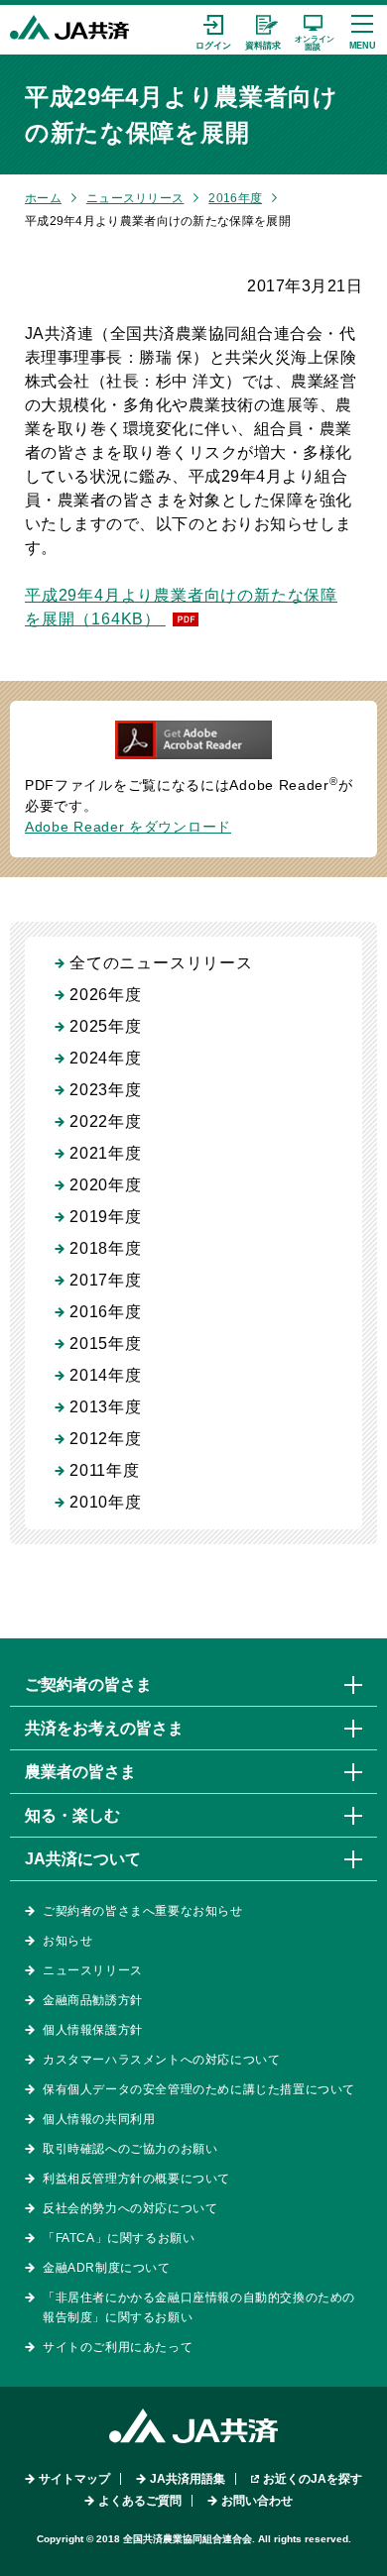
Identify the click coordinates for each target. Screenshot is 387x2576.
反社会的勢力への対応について (130, 2208)
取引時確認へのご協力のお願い (130, 2149)
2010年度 (106, 1502)
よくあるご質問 (140, 2501)
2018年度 (106, 1248)
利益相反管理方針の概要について (136, 2179)
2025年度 (106, 1026)
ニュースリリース (135, 198)
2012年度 (106, 1439)
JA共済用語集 (188, 2479)
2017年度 (106, 1280)
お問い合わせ (257, 2501)
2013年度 (106, 1407)
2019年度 (106, 1217)
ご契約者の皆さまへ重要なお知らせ (143, 1911)
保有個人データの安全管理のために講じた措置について (199, 2089)
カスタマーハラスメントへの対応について (161, 2060)
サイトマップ (74, 2479)
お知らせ (67, 1941)
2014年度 (106, 1375)
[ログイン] (213, 30)
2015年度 (106, 1344)
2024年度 (106, 1058)
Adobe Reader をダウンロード (128, 827)
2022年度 (106, 1121)
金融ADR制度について (107, 2268)
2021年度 (106, 1153)
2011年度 (105, 1470)
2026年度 (106, 995)
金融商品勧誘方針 (93, 2000)
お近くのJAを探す (313, 2479)
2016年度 (235, 198)
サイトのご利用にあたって (118, 2347)
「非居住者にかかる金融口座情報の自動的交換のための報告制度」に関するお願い (199, 2307)
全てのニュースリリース (161, 963)
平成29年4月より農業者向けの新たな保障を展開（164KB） (181, 607)
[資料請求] (263, 30)
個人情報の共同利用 (99, 2119)
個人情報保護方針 (93, 2030)
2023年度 (106, 1090)
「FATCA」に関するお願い (119, 2238)
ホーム (43, 198)
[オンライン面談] (313, 30)
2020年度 (106, 1185)
